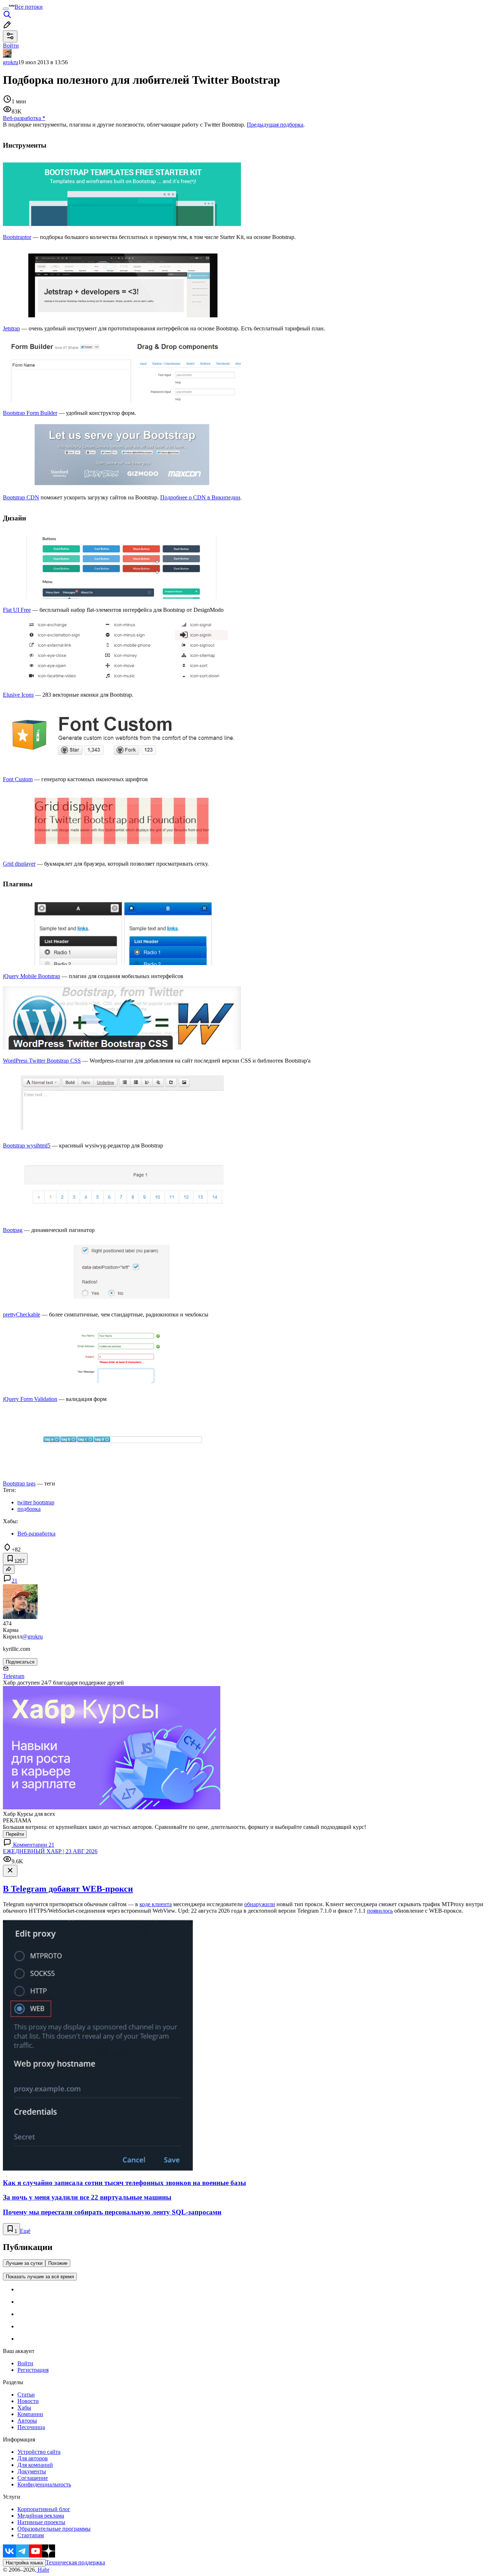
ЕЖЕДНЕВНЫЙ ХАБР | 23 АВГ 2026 (50, 1851)
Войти (25, 2363)
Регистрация (33, 2370)
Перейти (15, 1834)
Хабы (24, 2408)
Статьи (26, 2394)
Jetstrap (11, 328)
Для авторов (33, 2458)
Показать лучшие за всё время (40, 2277)
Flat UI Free (17, 610)
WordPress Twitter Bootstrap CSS (42, 1061)
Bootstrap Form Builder (30, 413)
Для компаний (35, 2465)
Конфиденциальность (44, 2484)
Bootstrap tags (19, 1483)
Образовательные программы (54, 2529)
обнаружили (260, 1904)
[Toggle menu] (6, 9)
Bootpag (13, 1230)
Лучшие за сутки (24, 2263)
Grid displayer (19, 864)
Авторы (27, 2421)
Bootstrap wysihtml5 (27, 1145)
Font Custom (18, 779)
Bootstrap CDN (21, 497)
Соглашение (33, 2478)
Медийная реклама (41, 2516)
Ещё (25, 2231)
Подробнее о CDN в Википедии (200, 497)
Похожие (58, 2263)
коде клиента (156, 1904)
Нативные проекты (41, 2522)
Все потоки (29, 7)
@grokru (32, 1637)
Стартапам (31, 2535)
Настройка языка (24, 2563)
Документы (32, 2471)
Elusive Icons (18, 695)
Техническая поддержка (75, 2562)
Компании (30, 2414)
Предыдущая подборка (275, 125)
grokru (11, 62)
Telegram (14, 1676)
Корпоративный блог (44, 2509)
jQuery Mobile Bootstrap (32, 976)
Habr (43, 2570)
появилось (380, 1911)
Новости (28, 2401)
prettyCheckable (22, 1314)
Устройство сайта (39, 2452)
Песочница (31, 2427)
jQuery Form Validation (30, 1399)
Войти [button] (11, 46)
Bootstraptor (17, 237)
